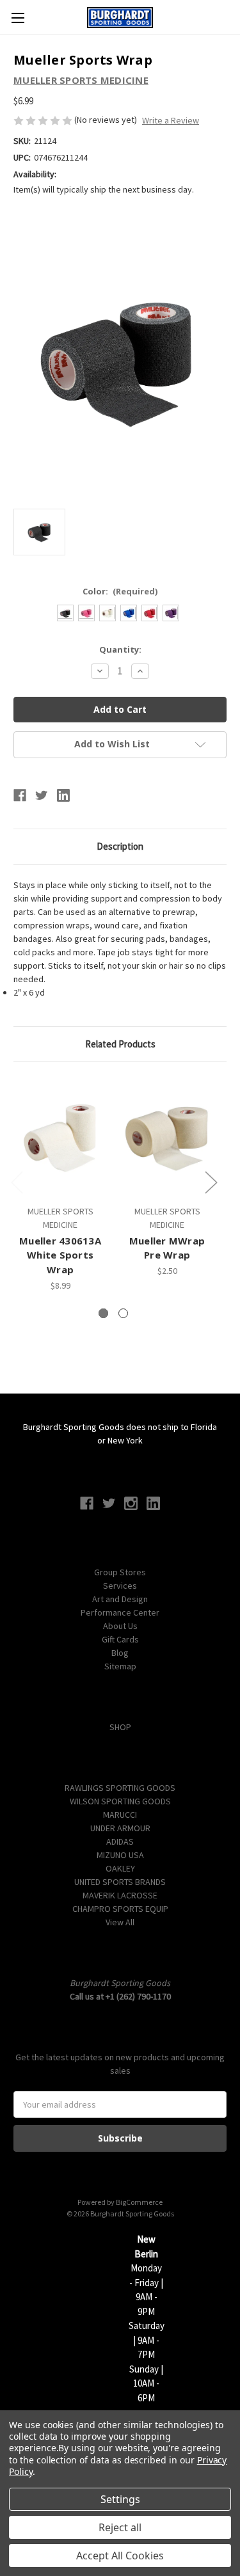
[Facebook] (20, 795)
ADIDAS (120, 1841)
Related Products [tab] (120, 1044)
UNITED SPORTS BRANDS (120, 1882)
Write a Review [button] (171, 120)
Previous (17, 1181)
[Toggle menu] (18, 18)
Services (120, 1586)
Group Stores (120, 1572)
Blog (120, 1653)
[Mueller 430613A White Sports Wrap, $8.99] (60, 1137)
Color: (120, 591)
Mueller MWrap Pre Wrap (167, 1248)
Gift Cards (120, 1639)
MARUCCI (120, 1815)
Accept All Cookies (120, 2556)
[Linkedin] (63, 795)
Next (211, 1181)
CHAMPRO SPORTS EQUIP (120, 1909)
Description (120, 846)
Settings (120, 2499)
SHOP (120, 1727)
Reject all (120, 2527)
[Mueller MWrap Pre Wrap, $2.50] (167, 1137)
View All (120, 1922)
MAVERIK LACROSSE (120, 1895)
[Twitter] (42, 795)
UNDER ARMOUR (120, 1828)
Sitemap (120, 1666)
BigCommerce (139, 2202)
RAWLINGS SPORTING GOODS (120, 1788)
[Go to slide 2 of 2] (123, 1313)
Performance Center (120, 1612)
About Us (120, 1626)
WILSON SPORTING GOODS (120, 1801)
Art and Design (120, 1599)
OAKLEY (120, 1868)
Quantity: (120, 649)
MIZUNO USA (120, 1855)
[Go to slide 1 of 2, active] (103, 1313)
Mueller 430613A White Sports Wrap (60, 1255)
